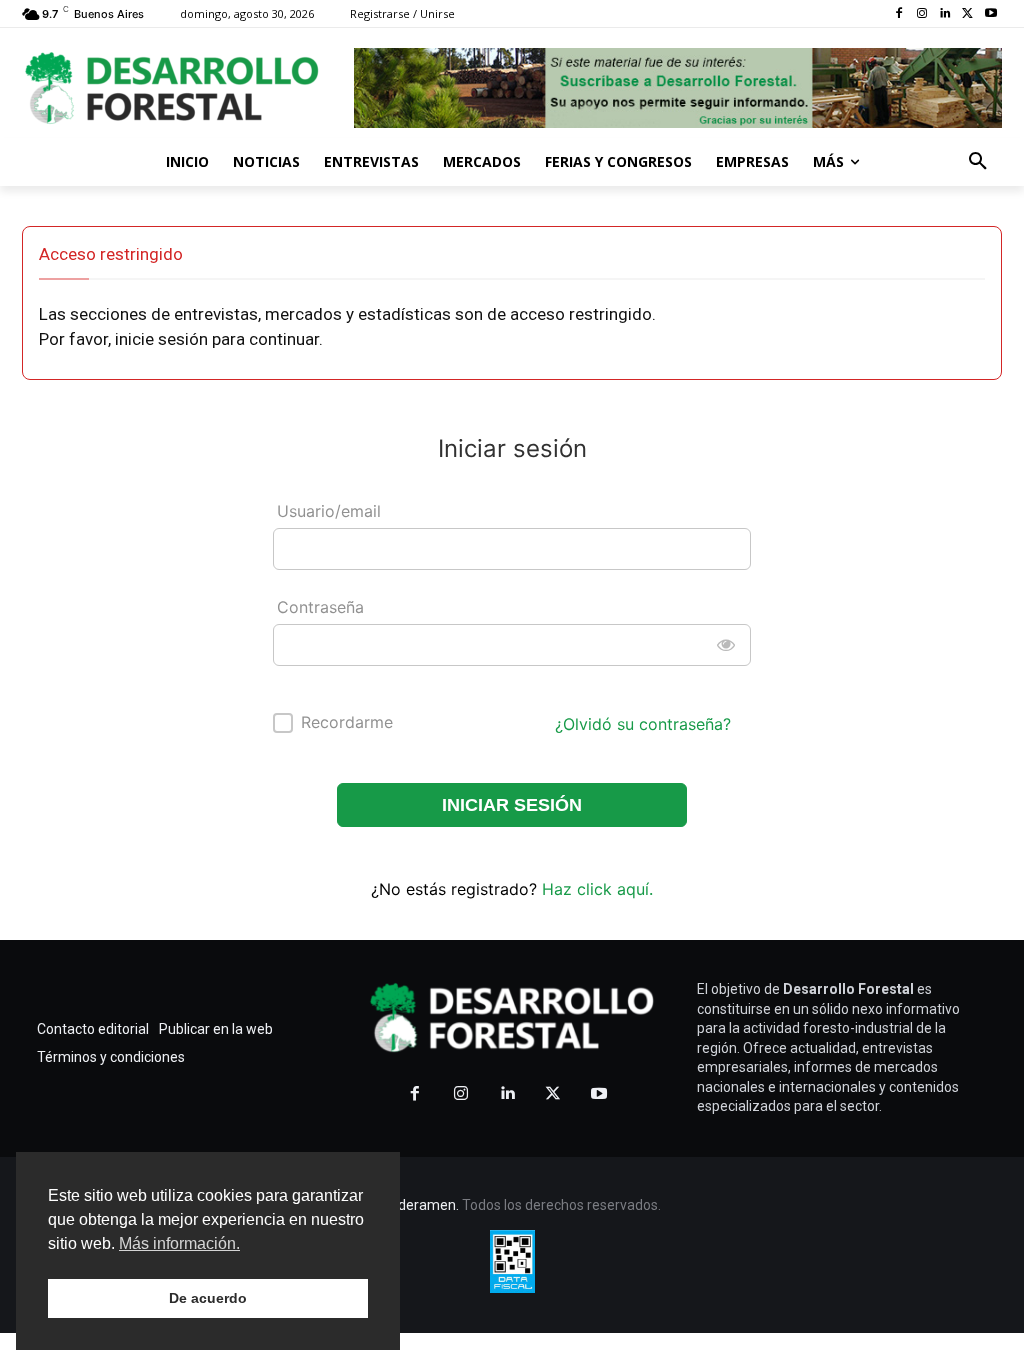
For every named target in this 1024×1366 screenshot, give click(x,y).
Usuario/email (329, 511)
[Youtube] (990, 14)
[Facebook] (899, 14)
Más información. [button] (179, 1243)
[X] (967, 14)
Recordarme (347, 722)
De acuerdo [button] (208, 1298)
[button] (978, 162)
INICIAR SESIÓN (512, 805)
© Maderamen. (411, 1205)
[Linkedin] (945, 14)
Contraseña (320, 607)
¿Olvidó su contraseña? (643, 724)
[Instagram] (922, 14)
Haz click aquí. (597, 889)
